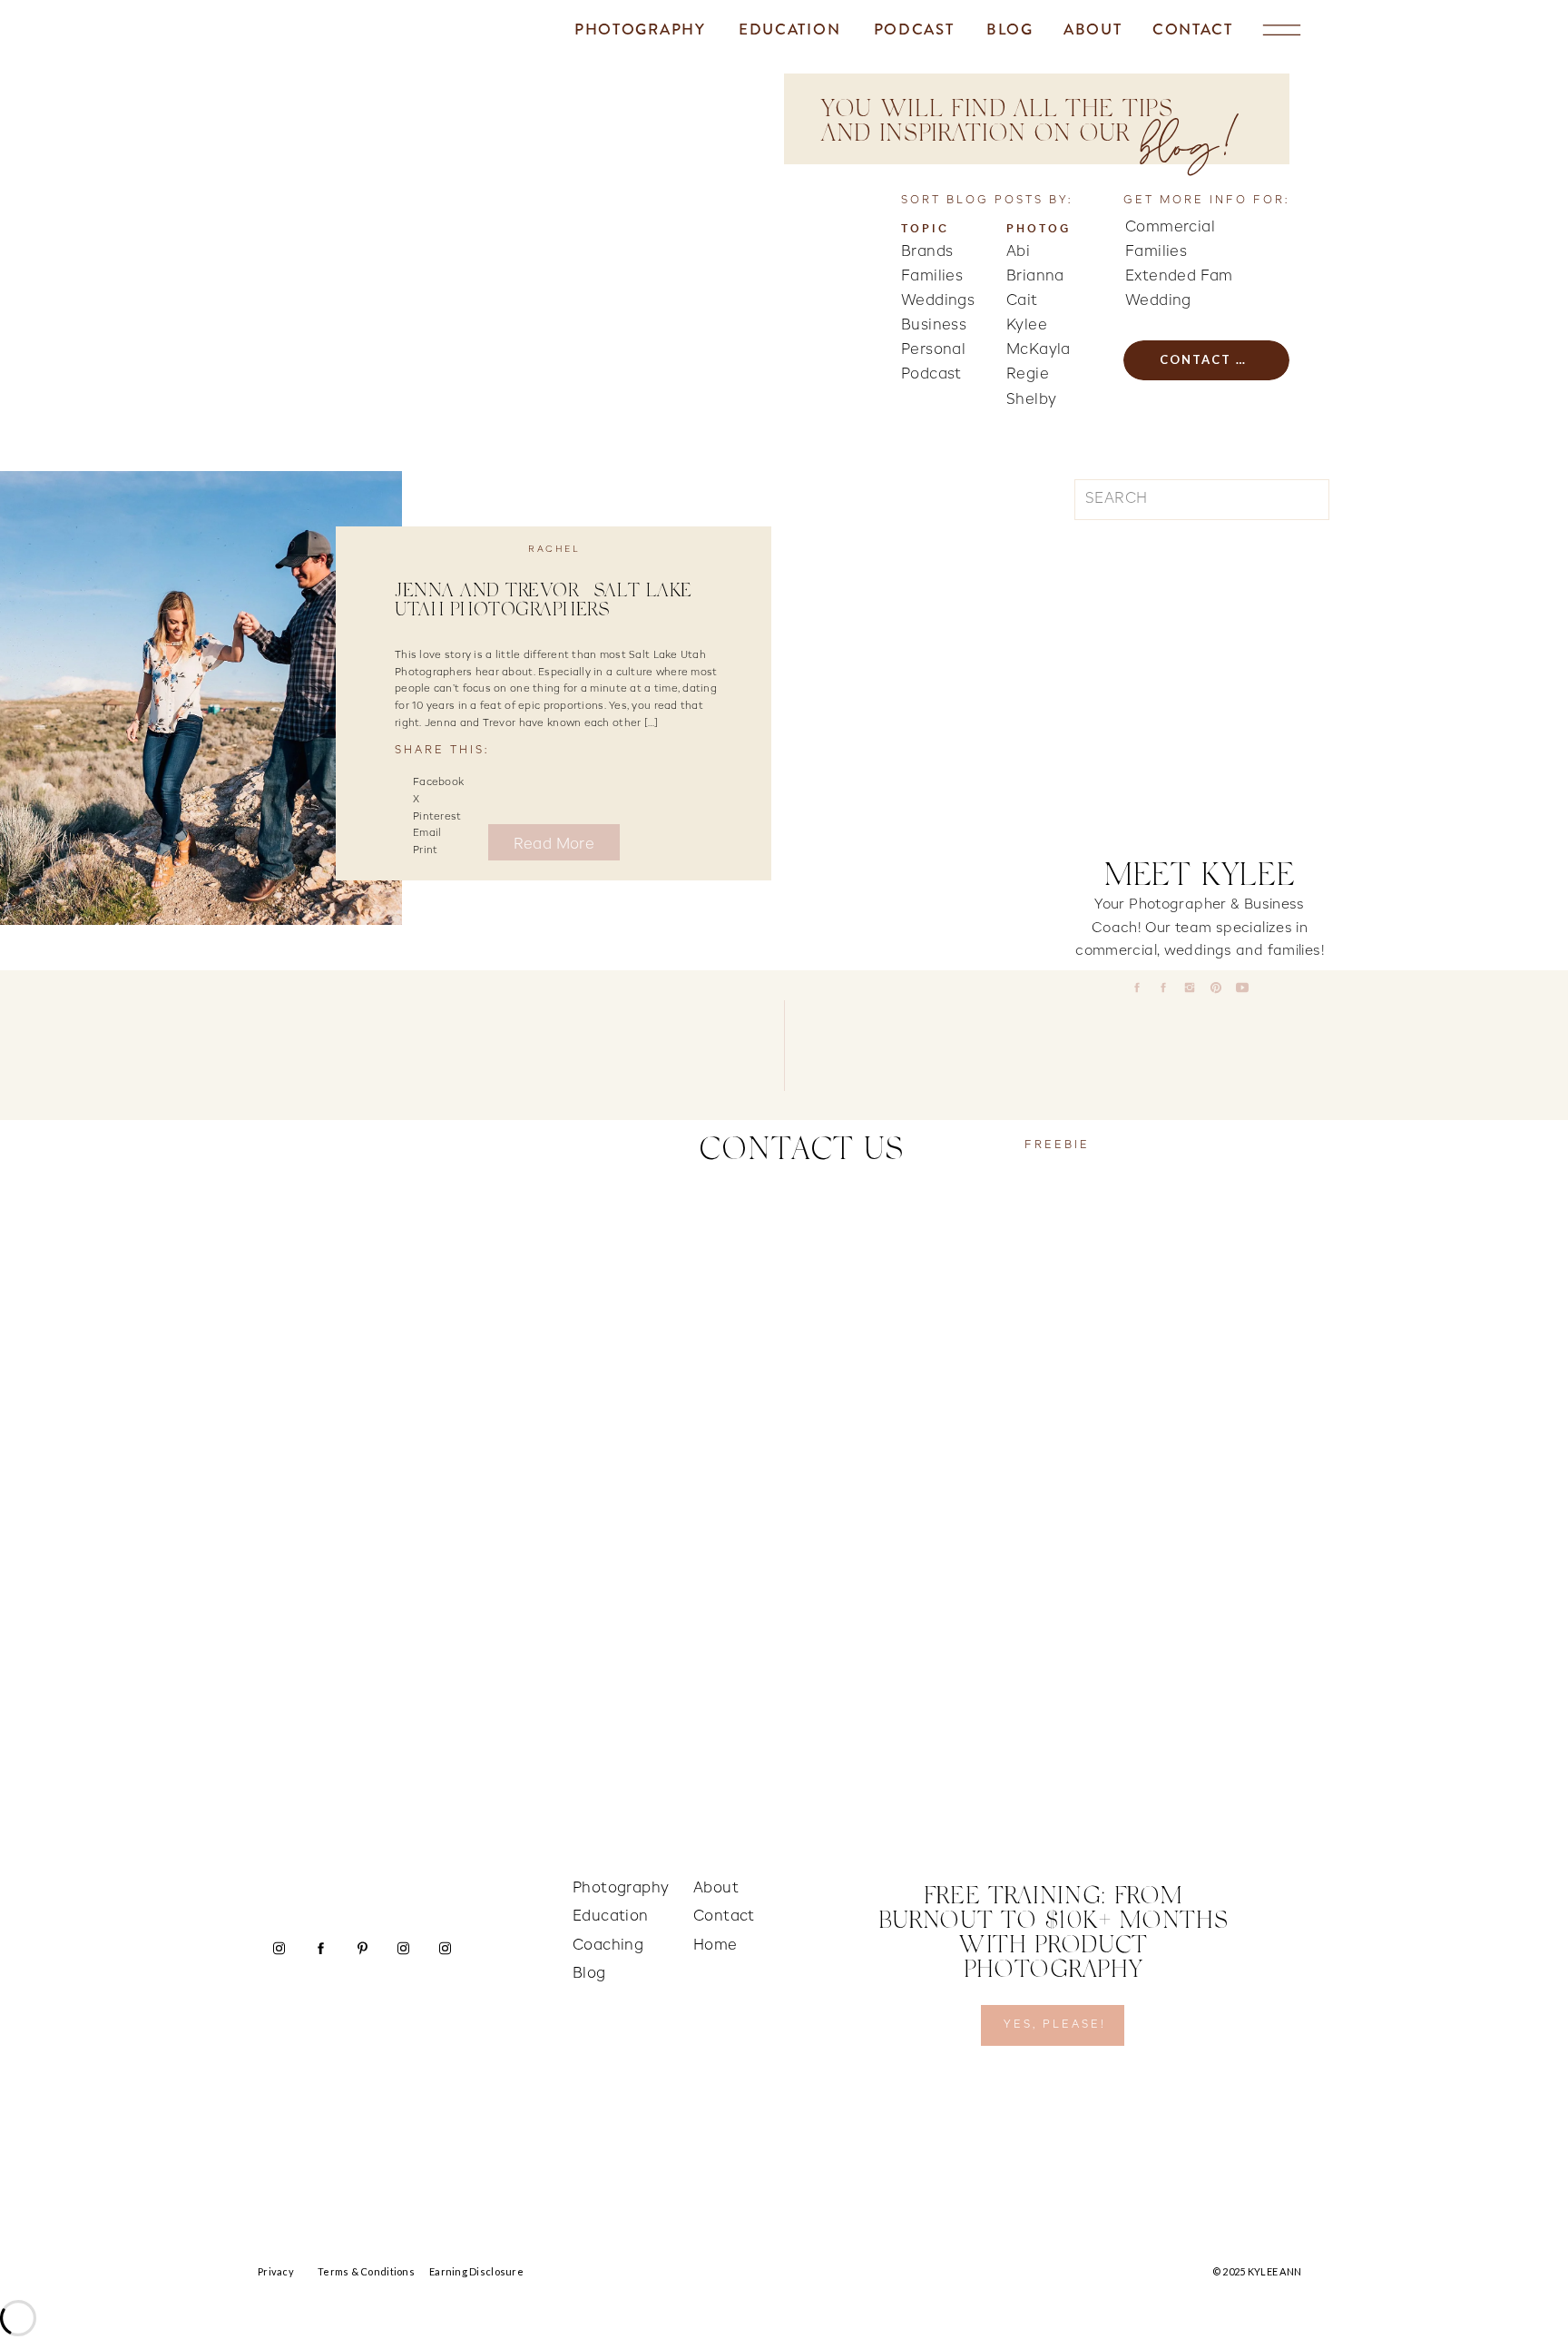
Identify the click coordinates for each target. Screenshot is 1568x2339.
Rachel (554, 549)
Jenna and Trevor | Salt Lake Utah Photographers (544, 602)
